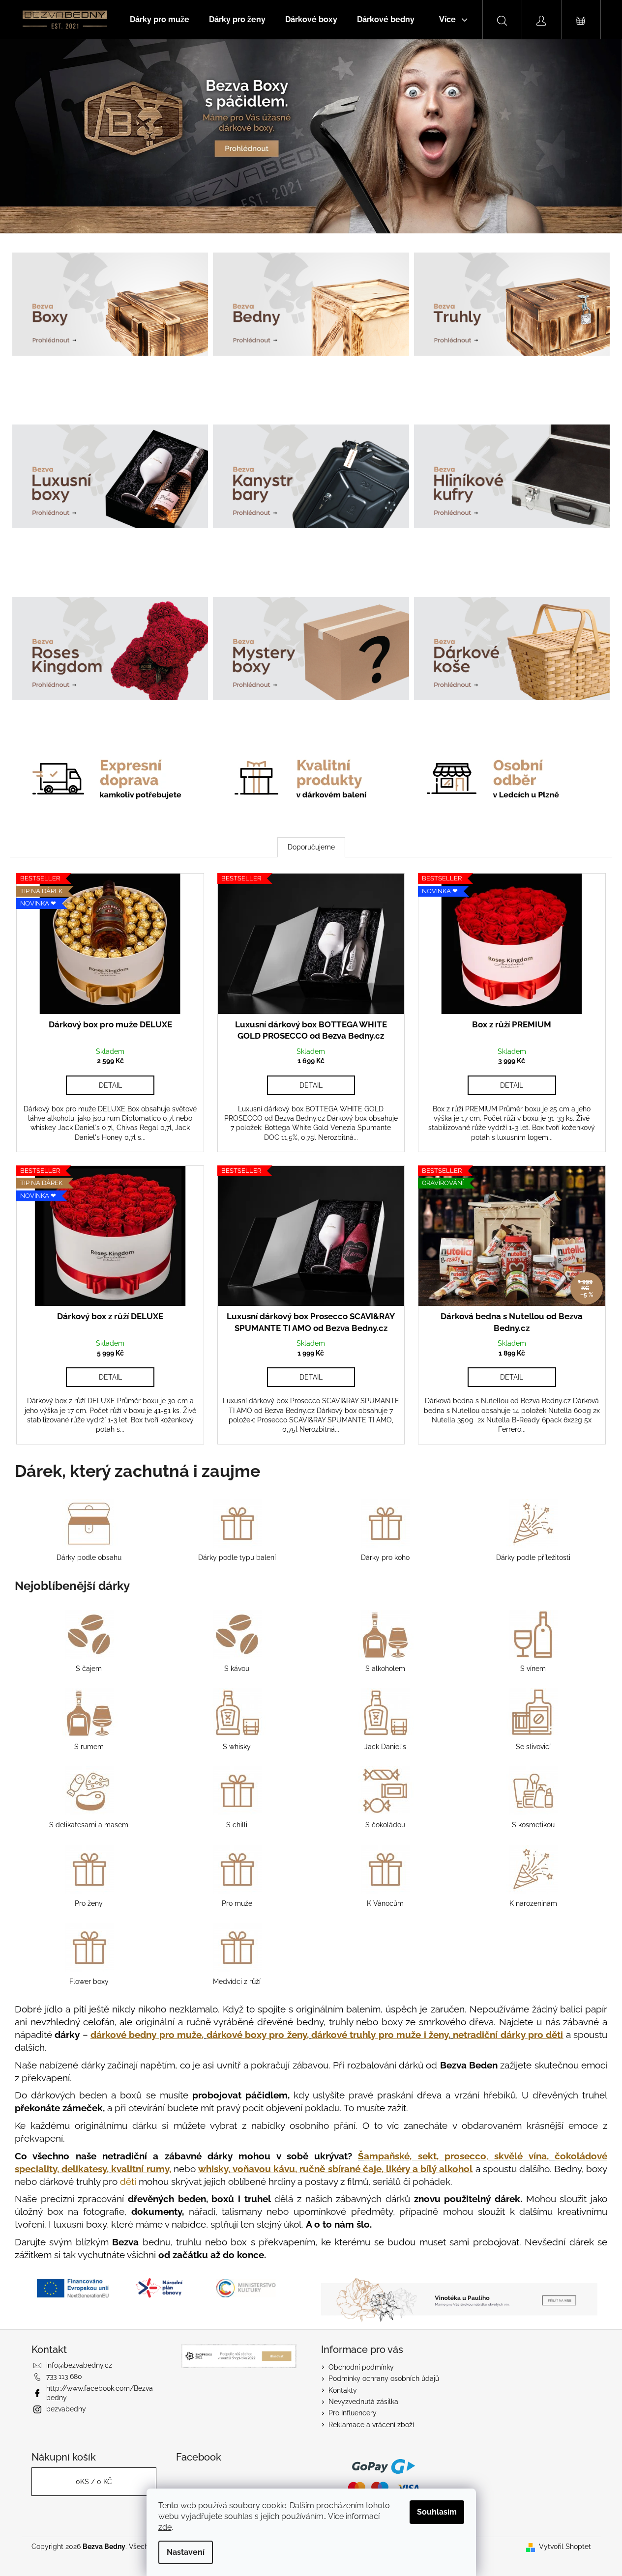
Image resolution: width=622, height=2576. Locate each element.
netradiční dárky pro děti (508, 2035)
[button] (47, 136)
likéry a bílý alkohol (429, 2169)
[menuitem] (160, 20)
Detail (110, 1085)
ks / (94, 2482)
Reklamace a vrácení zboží (371, 2425)
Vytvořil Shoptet (565, 2547)
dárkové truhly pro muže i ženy (380, 2035)
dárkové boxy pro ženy (257, 2035)
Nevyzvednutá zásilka (363, 2402)
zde (165, 2527)
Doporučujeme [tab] (311, 847)
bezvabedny (66, 2409)
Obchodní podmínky (361, 2367)
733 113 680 (64, 2377)
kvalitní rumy (140, 2169)
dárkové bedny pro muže (146, 2035)
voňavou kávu (264, 2169)
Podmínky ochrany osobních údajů (384, 2378)
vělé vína (520, 2156)
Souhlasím (437, 2512)
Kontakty (343, 2390)
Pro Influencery (353, 2413)
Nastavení (186, 2552)
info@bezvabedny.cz (79, 2365)
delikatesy (84, 2169)
